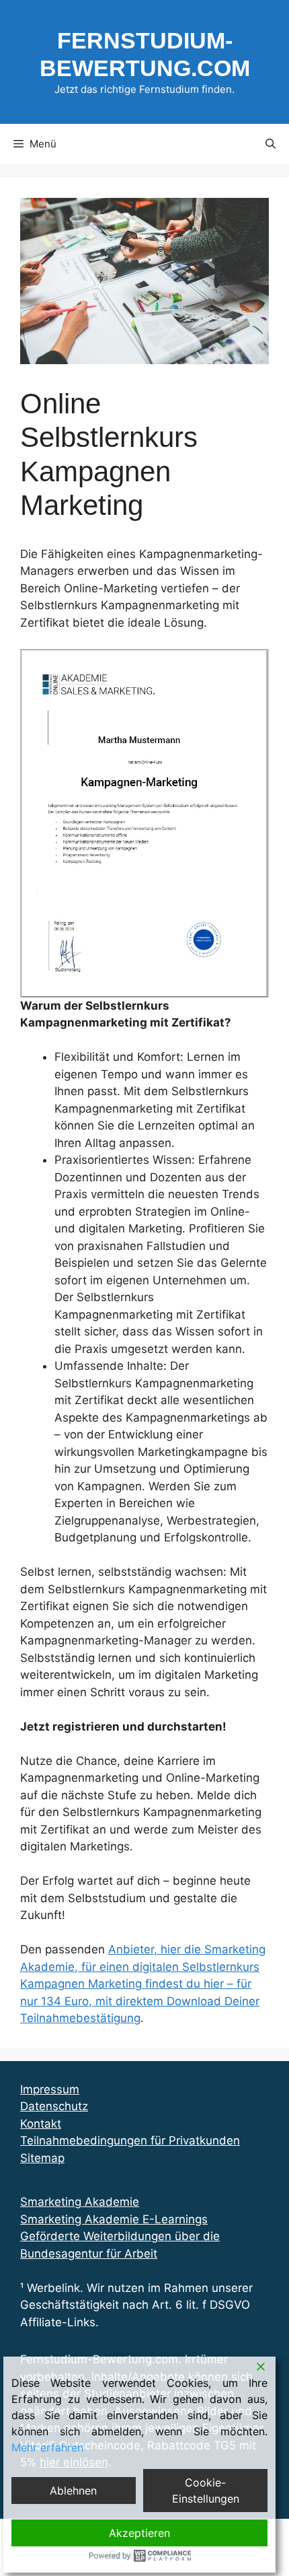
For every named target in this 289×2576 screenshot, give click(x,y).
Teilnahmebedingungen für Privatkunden (130, 2140)
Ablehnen (73, 2491)
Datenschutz (54, 2106)
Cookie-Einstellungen (206, 2491)
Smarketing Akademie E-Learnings (114, 2219)
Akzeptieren (139, 2533)
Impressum (50, 2089)
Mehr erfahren (47, 2447)
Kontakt (41, 2124)
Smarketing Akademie (80, 2202)
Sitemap (42, 2158)
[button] (271, 144)
